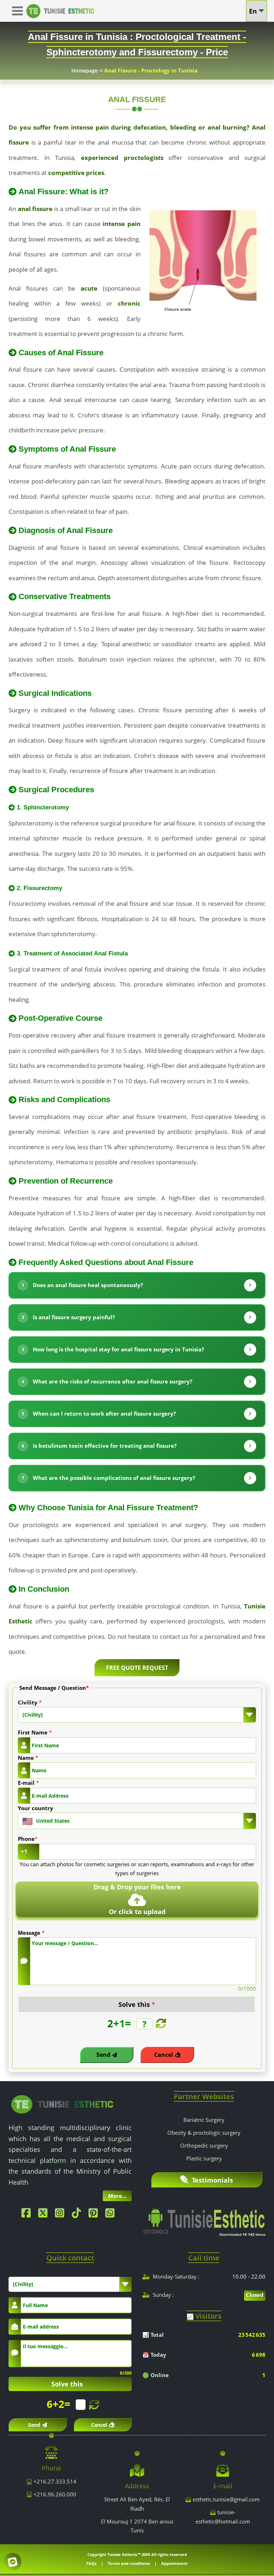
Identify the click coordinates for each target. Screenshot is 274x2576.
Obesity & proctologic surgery (204, 2133)
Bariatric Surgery (204, 2120)
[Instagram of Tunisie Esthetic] (61, 2215)
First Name (35, 1732)
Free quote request (137, 1668)
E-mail (28, 1783)
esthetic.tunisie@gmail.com (226, 2499)
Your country (35, 1808)
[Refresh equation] (160, 2024)
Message (31, 1933)
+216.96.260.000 (54, 2494)
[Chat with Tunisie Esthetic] (12, 2562)
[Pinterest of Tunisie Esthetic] (95, 2215)
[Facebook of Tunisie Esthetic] (28, 2215)
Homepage (85, 71)
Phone (28, 1839)
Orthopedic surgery (204, 2145)
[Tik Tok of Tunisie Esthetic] (78, 2215)
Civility (30, 1702)
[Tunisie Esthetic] (62, 2104)
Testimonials (212, 2180)
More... (117, 2196)
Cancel (164, 2055)
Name (28, 1758)
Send (103, 2055)
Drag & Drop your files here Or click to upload (137, 1899)
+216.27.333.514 (54, 2481)
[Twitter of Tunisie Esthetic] (45, 2215)
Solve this (137, 2004)
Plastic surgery (204, 2158)
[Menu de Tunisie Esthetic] (19, 11)
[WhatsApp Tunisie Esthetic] (112, 2215)
